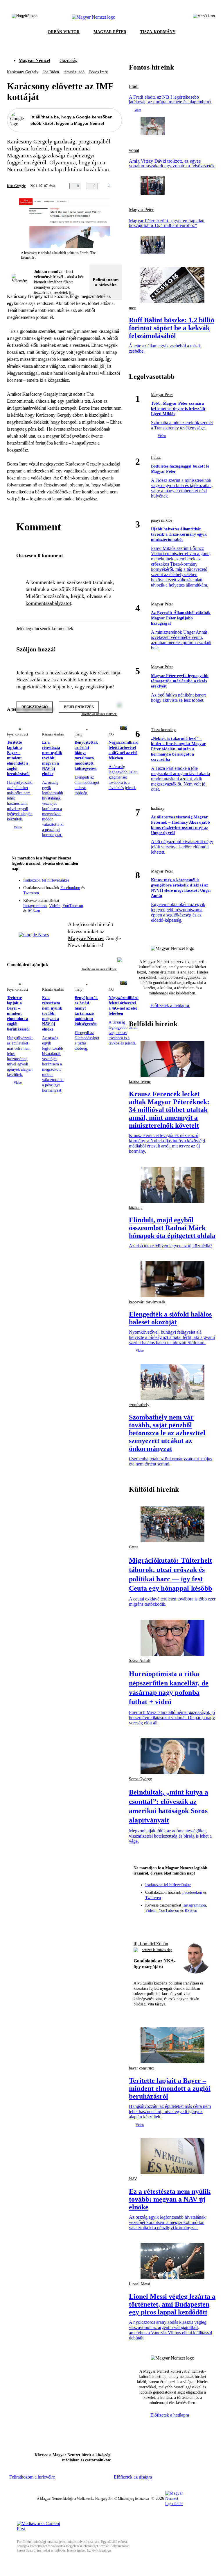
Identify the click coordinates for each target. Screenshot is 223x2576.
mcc (132, 308)
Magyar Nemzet (34, 60)
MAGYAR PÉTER (110, 32)
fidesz (156, 458)
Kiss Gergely (16, 186)
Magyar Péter (141, 210)
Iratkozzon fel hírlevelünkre (46, 880)
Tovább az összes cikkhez (99, 969)
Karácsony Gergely (23, 72)
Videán (55, 906)
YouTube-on (73, 906)
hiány (78, 734)
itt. (71, 293)
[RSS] (114, 892)
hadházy (158, 808)
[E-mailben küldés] (125, 186)
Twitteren (31, 893)
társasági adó (74, 72)
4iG (111, 734)
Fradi (134, 86)
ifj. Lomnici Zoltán (151, 1944)
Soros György (140, 1779)
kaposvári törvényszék (147, 1302)
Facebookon (70, 888)
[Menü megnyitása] (204, 17)
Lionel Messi (140, 2284)
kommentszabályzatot (48, 603)
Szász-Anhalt (140, 1661)
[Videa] (91, 892)
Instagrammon (35, 906)
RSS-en (34, 911)
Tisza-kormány (163, 730)
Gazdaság (69, 60)
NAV (133, 2179)
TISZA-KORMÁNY (158, 32)
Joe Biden (51, 72)
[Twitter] (114, 884)
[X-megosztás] (136, 186)
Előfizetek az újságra (133, 2477)
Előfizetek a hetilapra (170, 1005)
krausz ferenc (140, 1082)
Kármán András (53, 734)
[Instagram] (102, 884)
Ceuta (134, 1547)
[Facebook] (91, 884)
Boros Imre (98, 72)
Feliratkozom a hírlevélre (106, 282)
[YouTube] (102, 892)
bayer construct (17, 734)
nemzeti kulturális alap (157, 1950)
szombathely (139, 1405)
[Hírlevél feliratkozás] (114, 876)
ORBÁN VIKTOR (64, 32)
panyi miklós (162, 520)
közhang (136, 1208)
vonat (134, 150)
